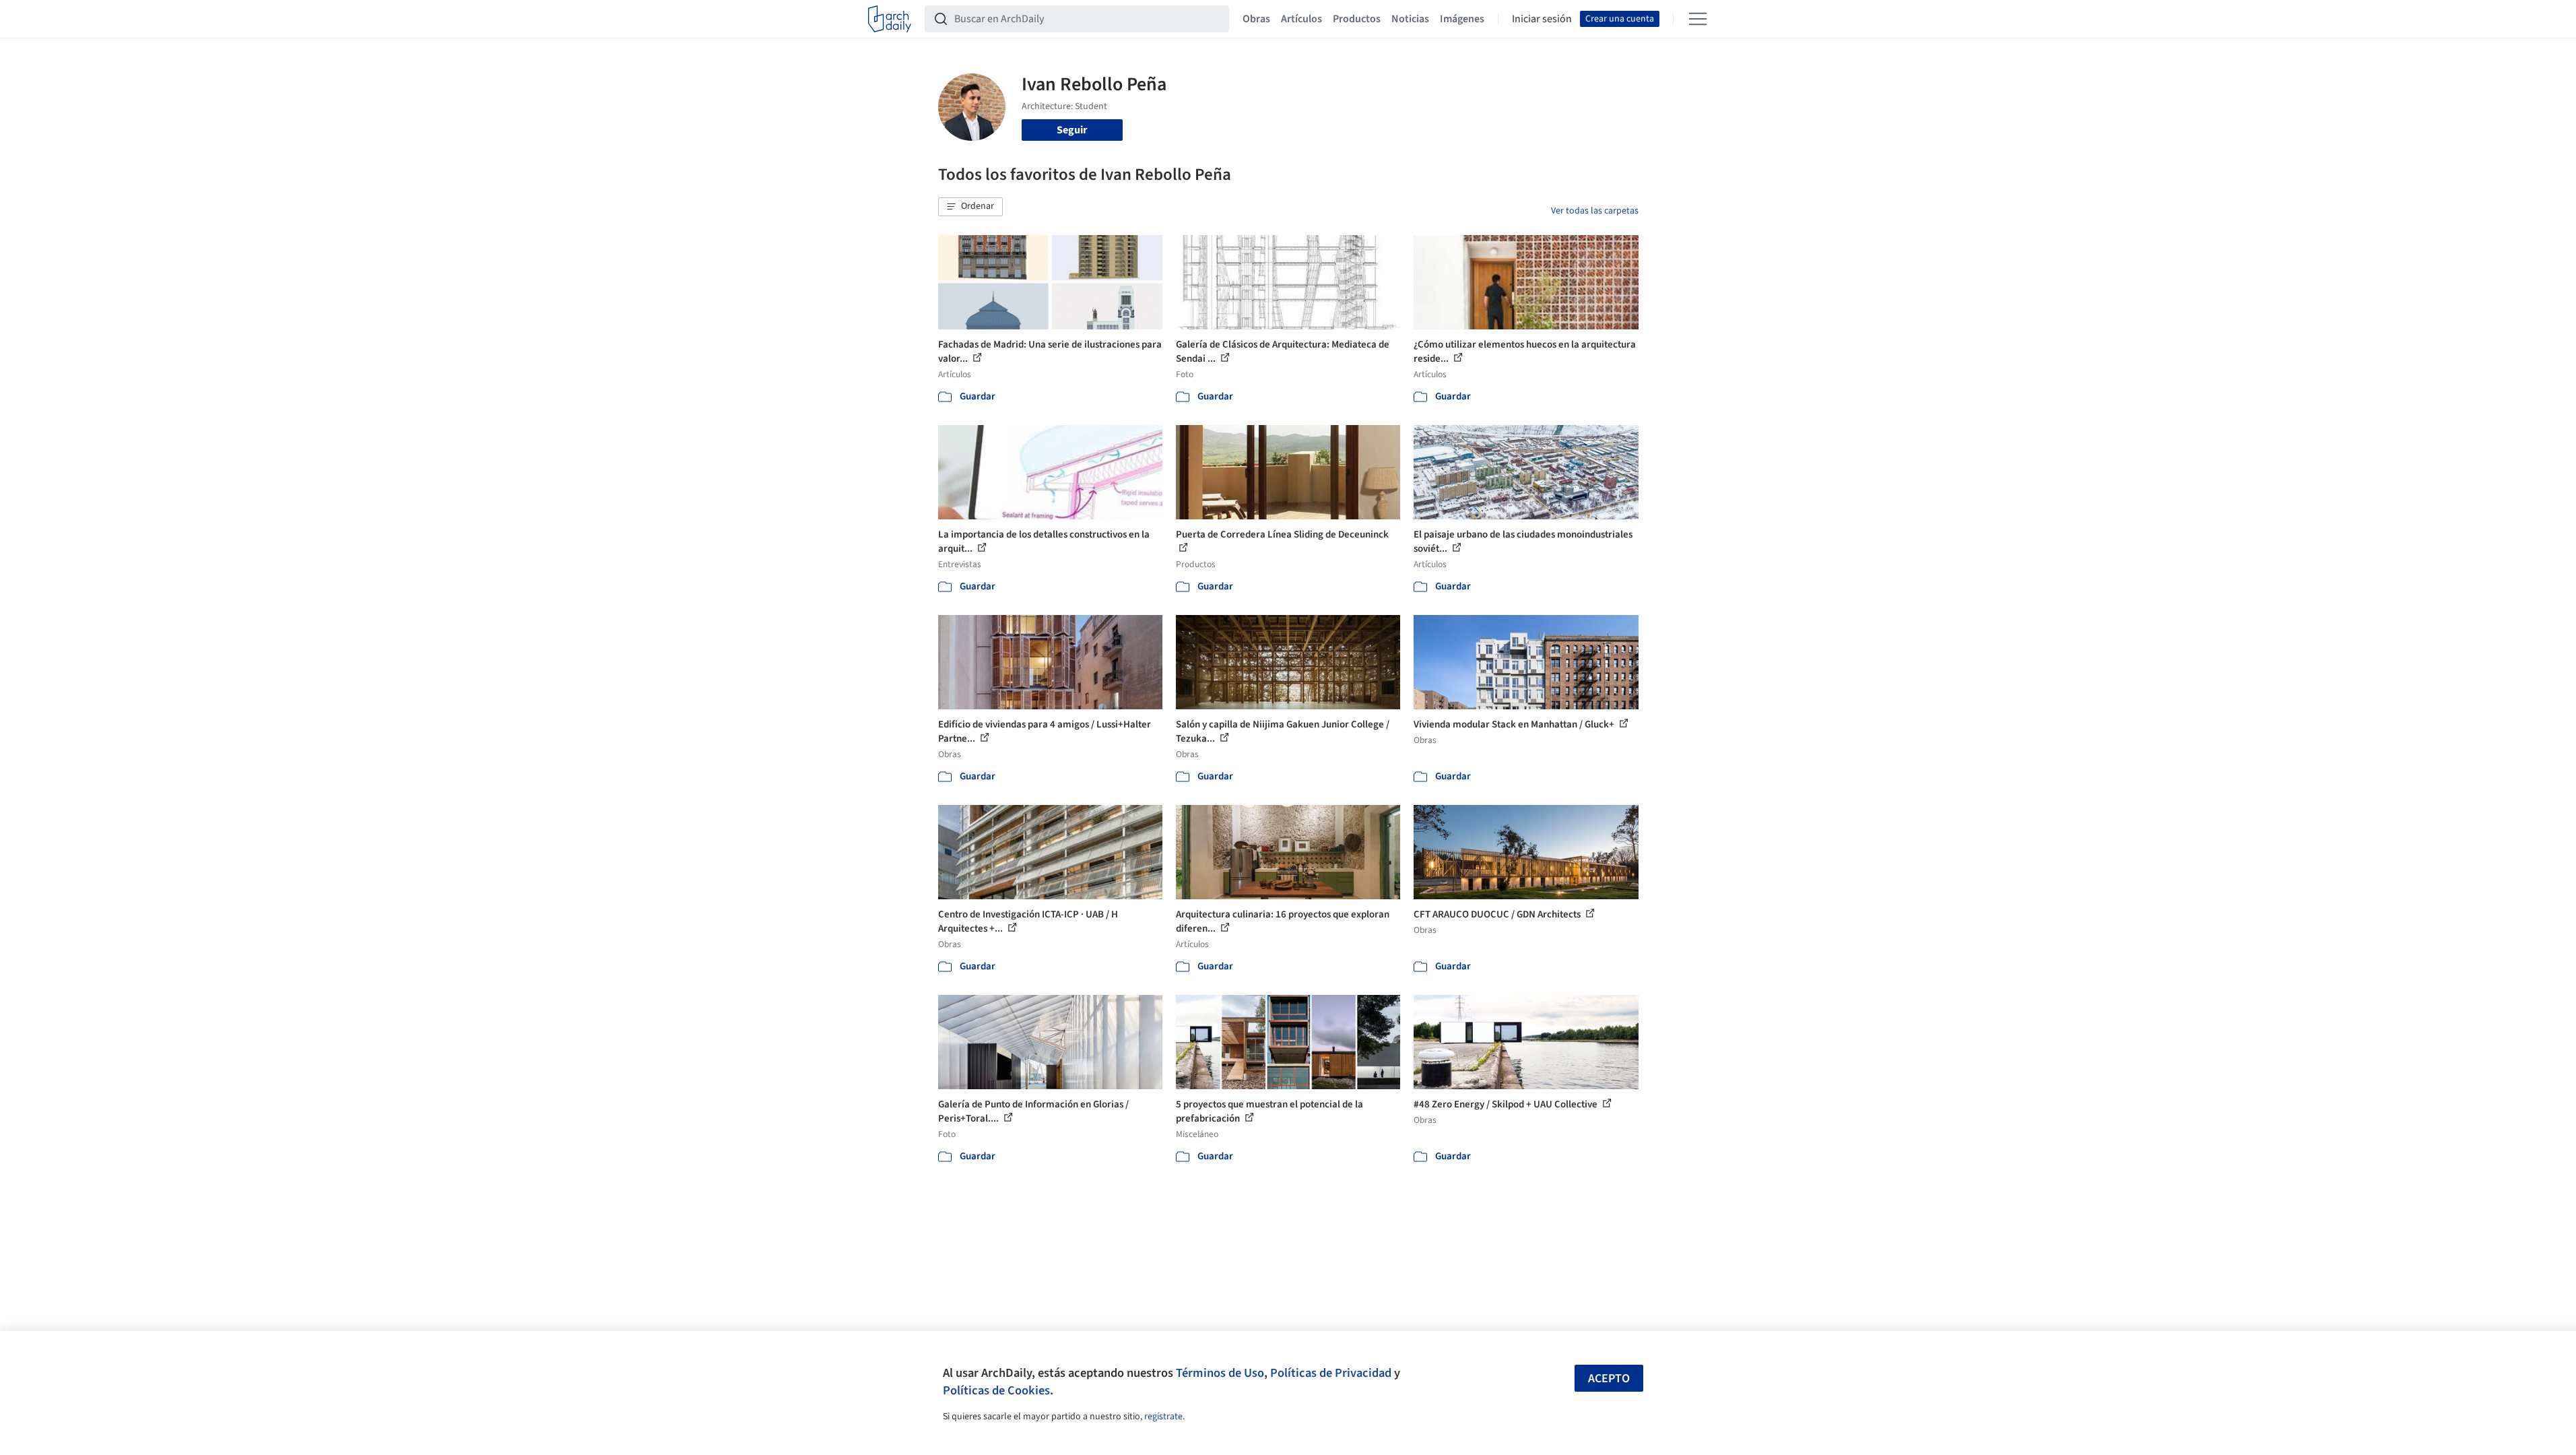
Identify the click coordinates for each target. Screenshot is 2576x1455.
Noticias (1410, 19)
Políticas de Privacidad (1331, 1373)
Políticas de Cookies (996, 1390)
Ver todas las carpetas (1595, 211)
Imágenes (1462, 19)
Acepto (1609, 1379)
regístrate (1163, 1417)
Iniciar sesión (1542, 19)
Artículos (1301, 19)
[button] (970, 207)
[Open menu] (1698, 19)
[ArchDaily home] (890, 19)
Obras (1256, 19)
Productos (1357, 19)
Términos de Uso (1220, 1373)
